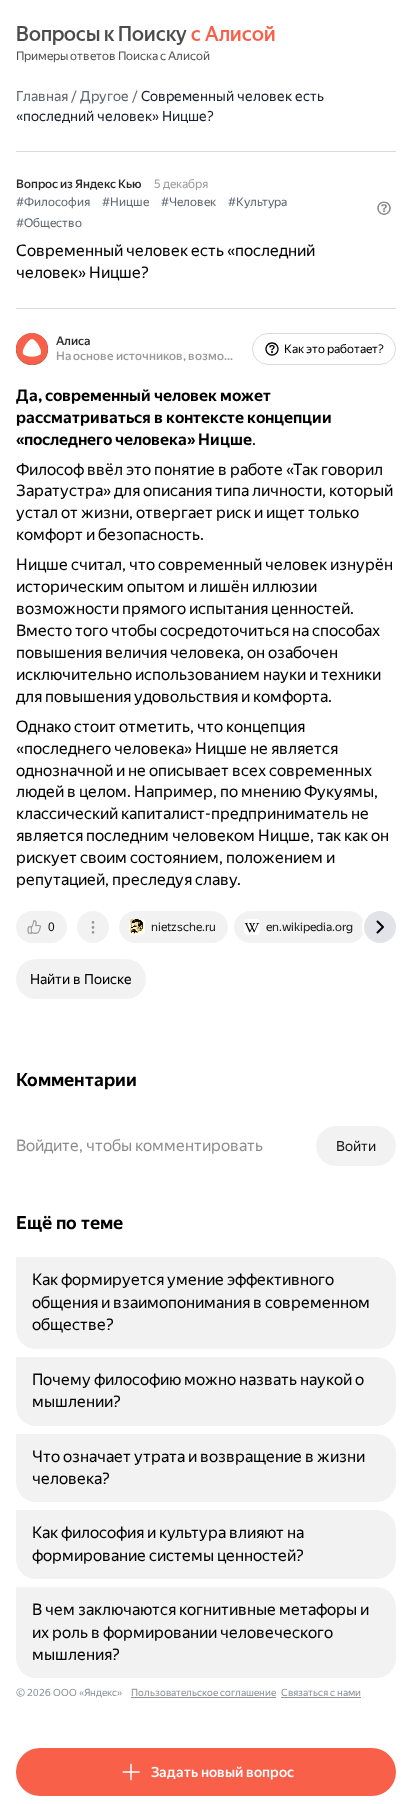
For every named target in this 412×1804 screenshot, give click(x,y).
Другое (104, 96)
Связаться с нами (321, 1692)
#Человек (188, 202)
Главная (42, 96)
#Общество (49, 223)
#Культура (257, 202)
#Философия (53, 202)
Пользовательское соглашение (203, 1692)
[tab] (43, 927)
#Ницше (125, 202)
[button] (384, 208)
